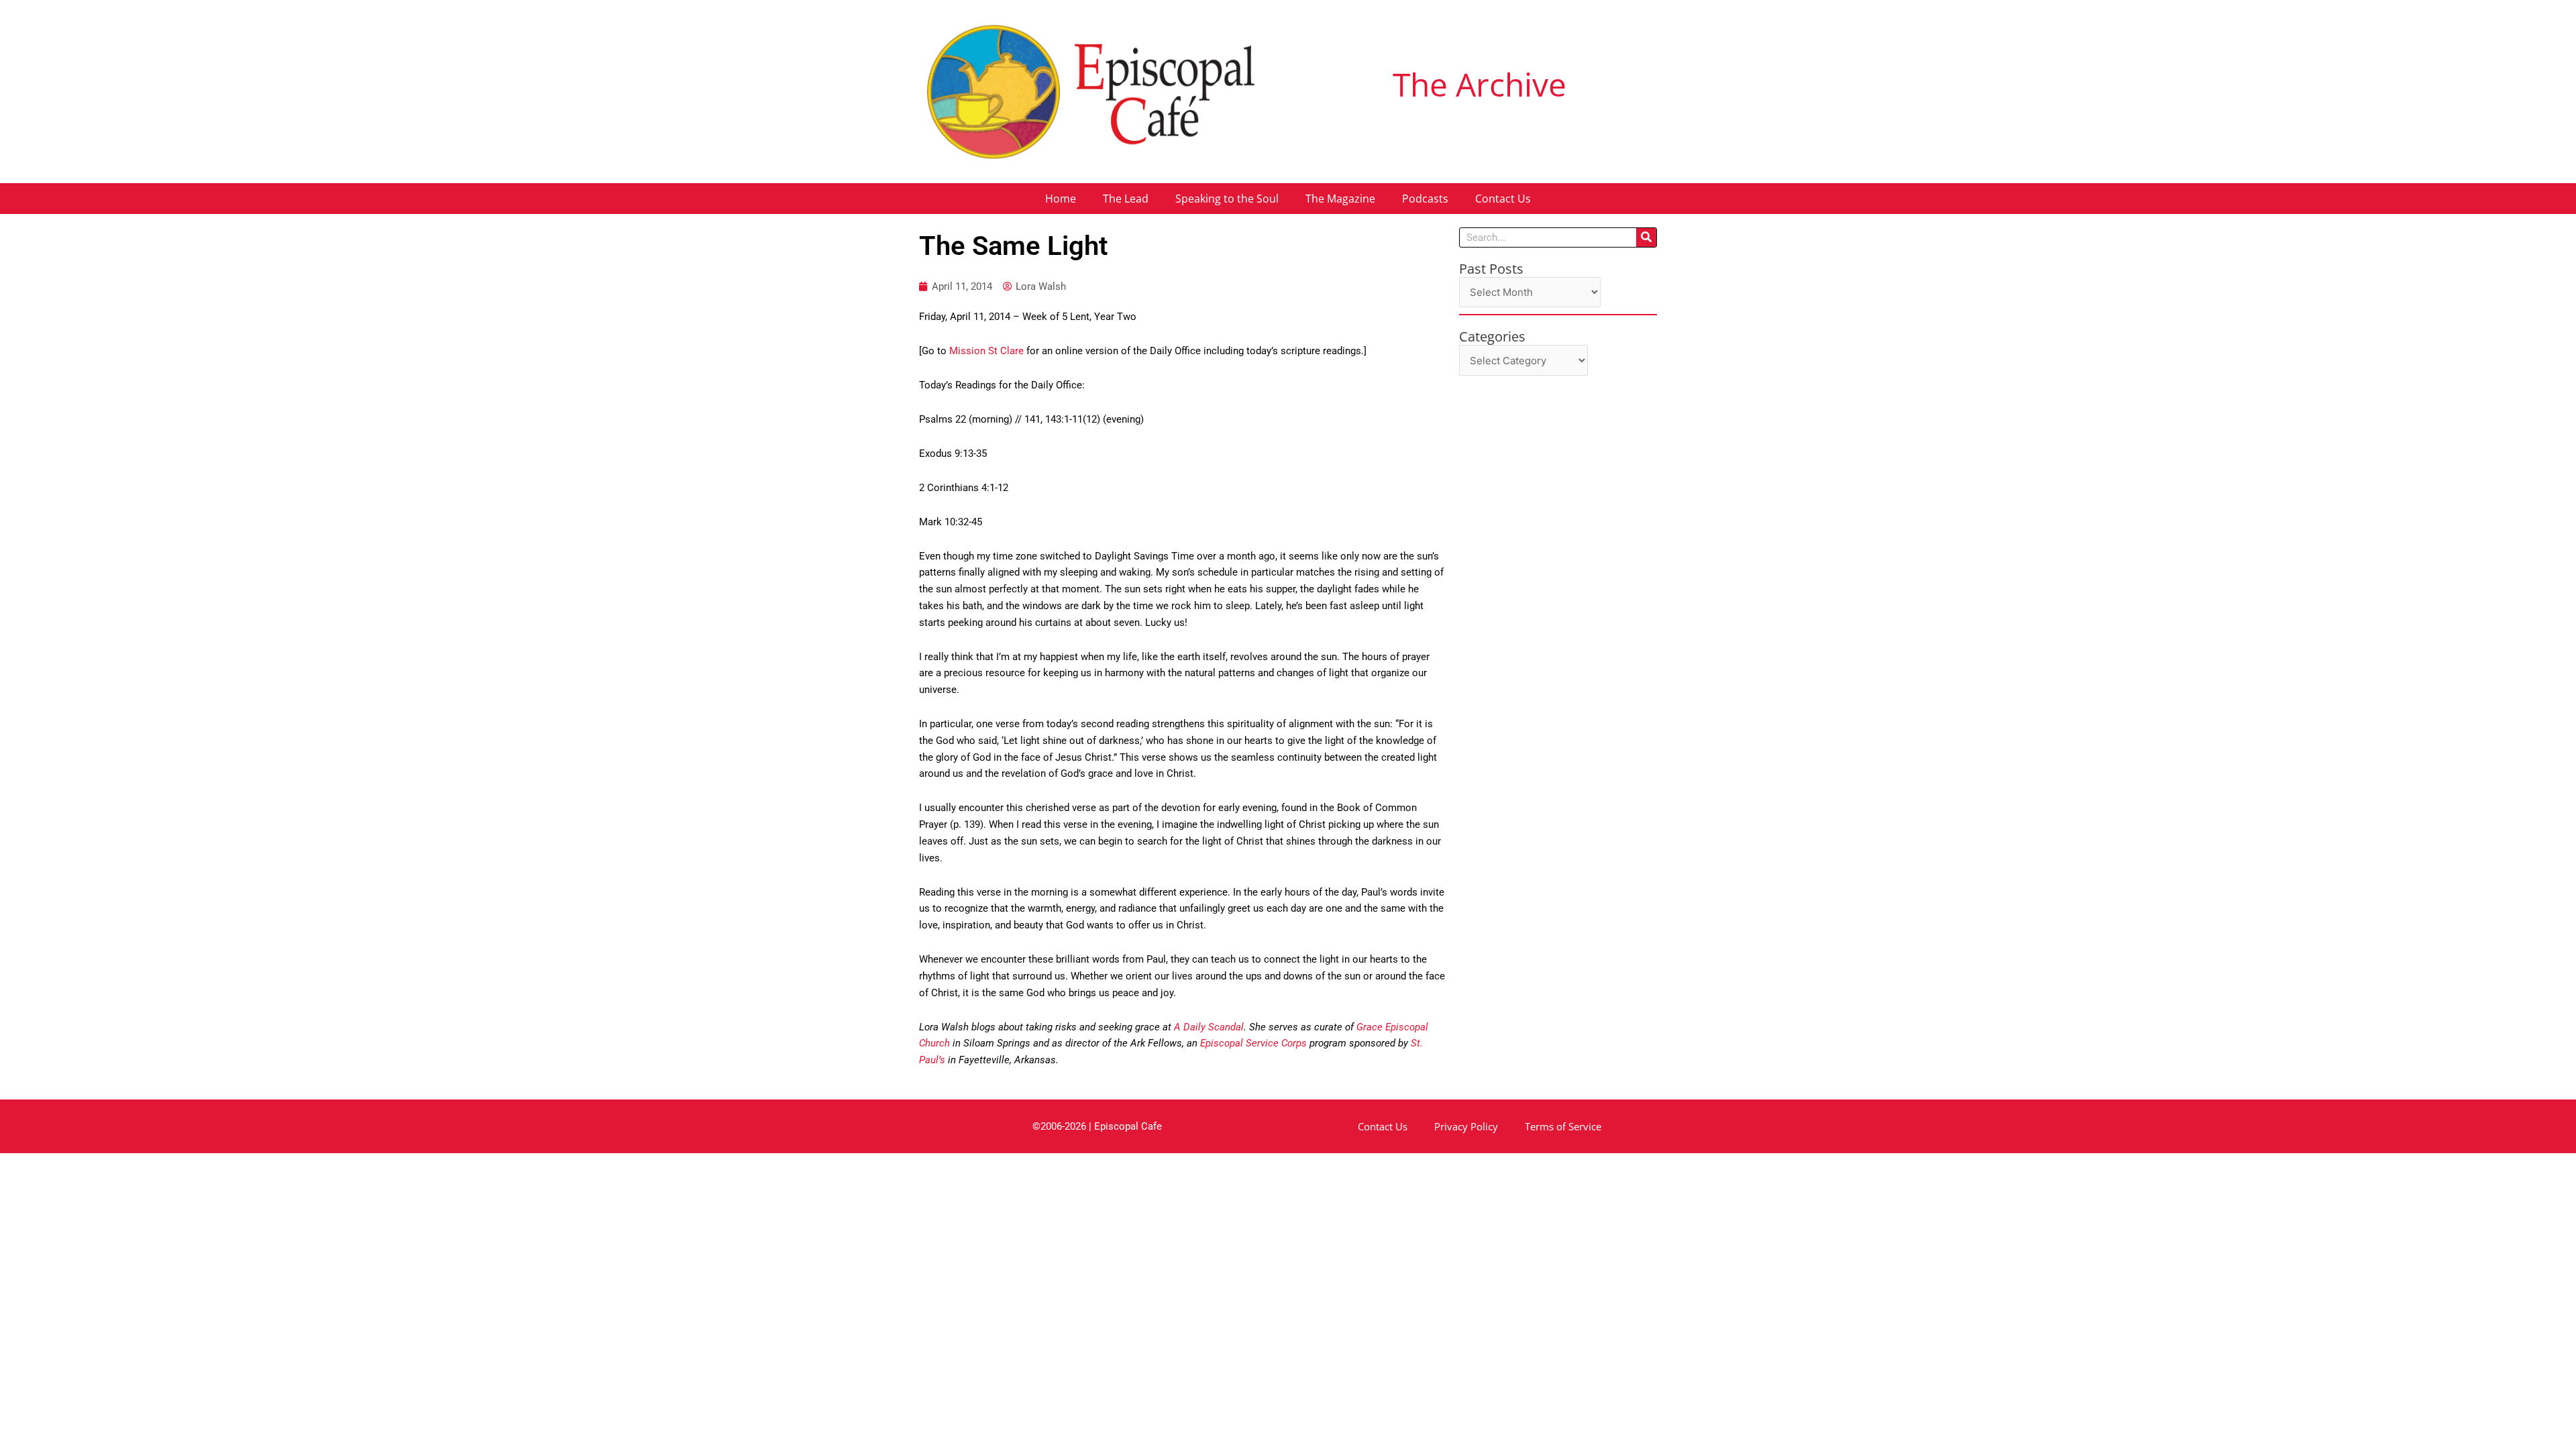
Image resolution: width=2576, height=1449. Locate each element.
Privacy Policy (1466, 1126)
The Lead (1126, 199)
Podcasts (1425, 199)
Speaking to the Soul (1227, 199)
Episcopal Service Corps (1253, 1043)
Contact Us (1503, 199)
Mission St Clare (986, 351)
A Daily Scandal (1209, 1027)
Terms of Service (1563, 1126)
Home (1061, 199)
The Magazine (1340, 199)
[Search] (1646, 237)
